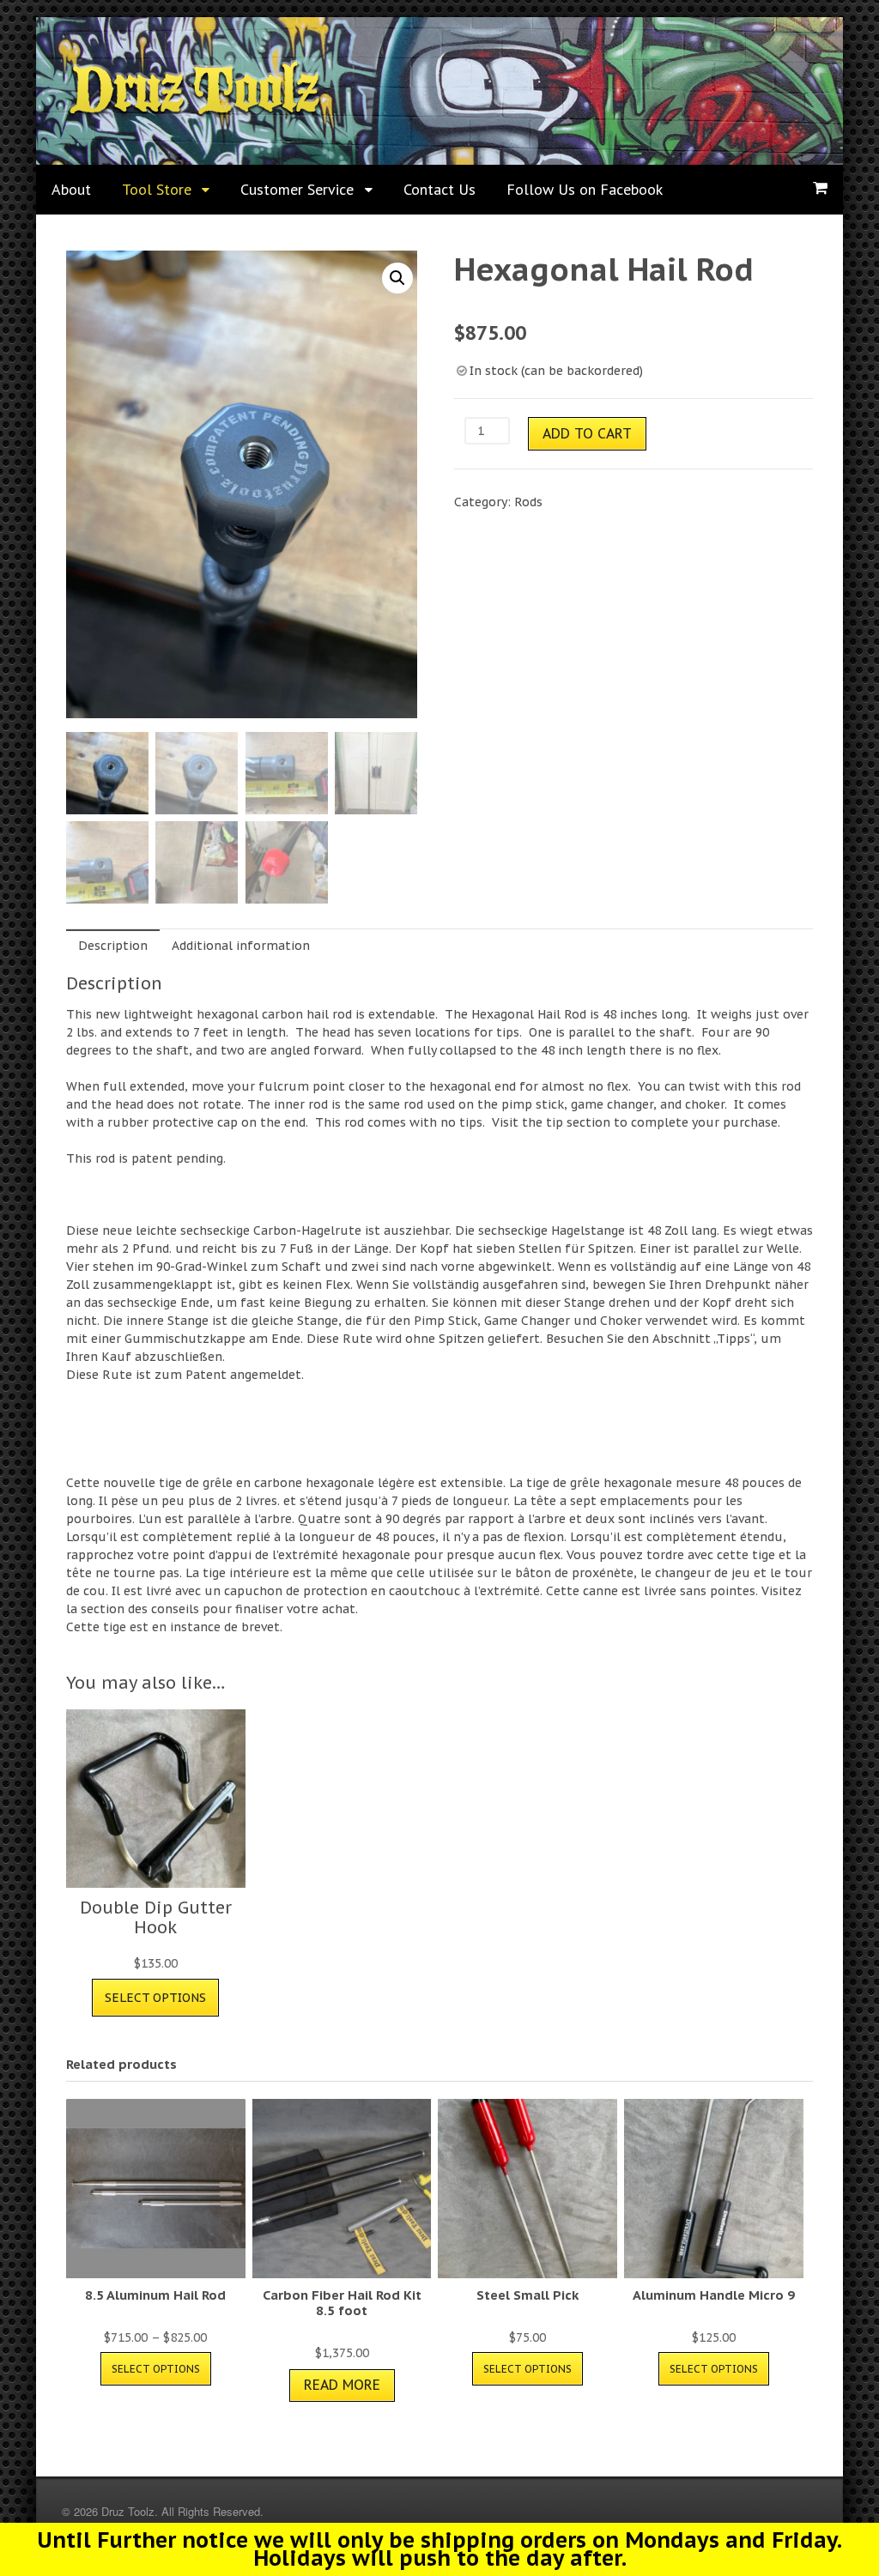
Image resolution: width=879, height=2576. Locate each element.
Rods (528, 502)
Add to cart (587, 433)
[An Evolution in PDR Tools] (194, 112)
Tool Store (157, 189)
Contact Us (439, 189)
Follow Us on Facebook (585, 189)
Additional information (241, 946)
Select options (155, 1998)
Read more (342, 2385)
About (71, 189)
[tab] (113, 945)
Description (113, 946)
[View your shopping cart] (820, 188)
